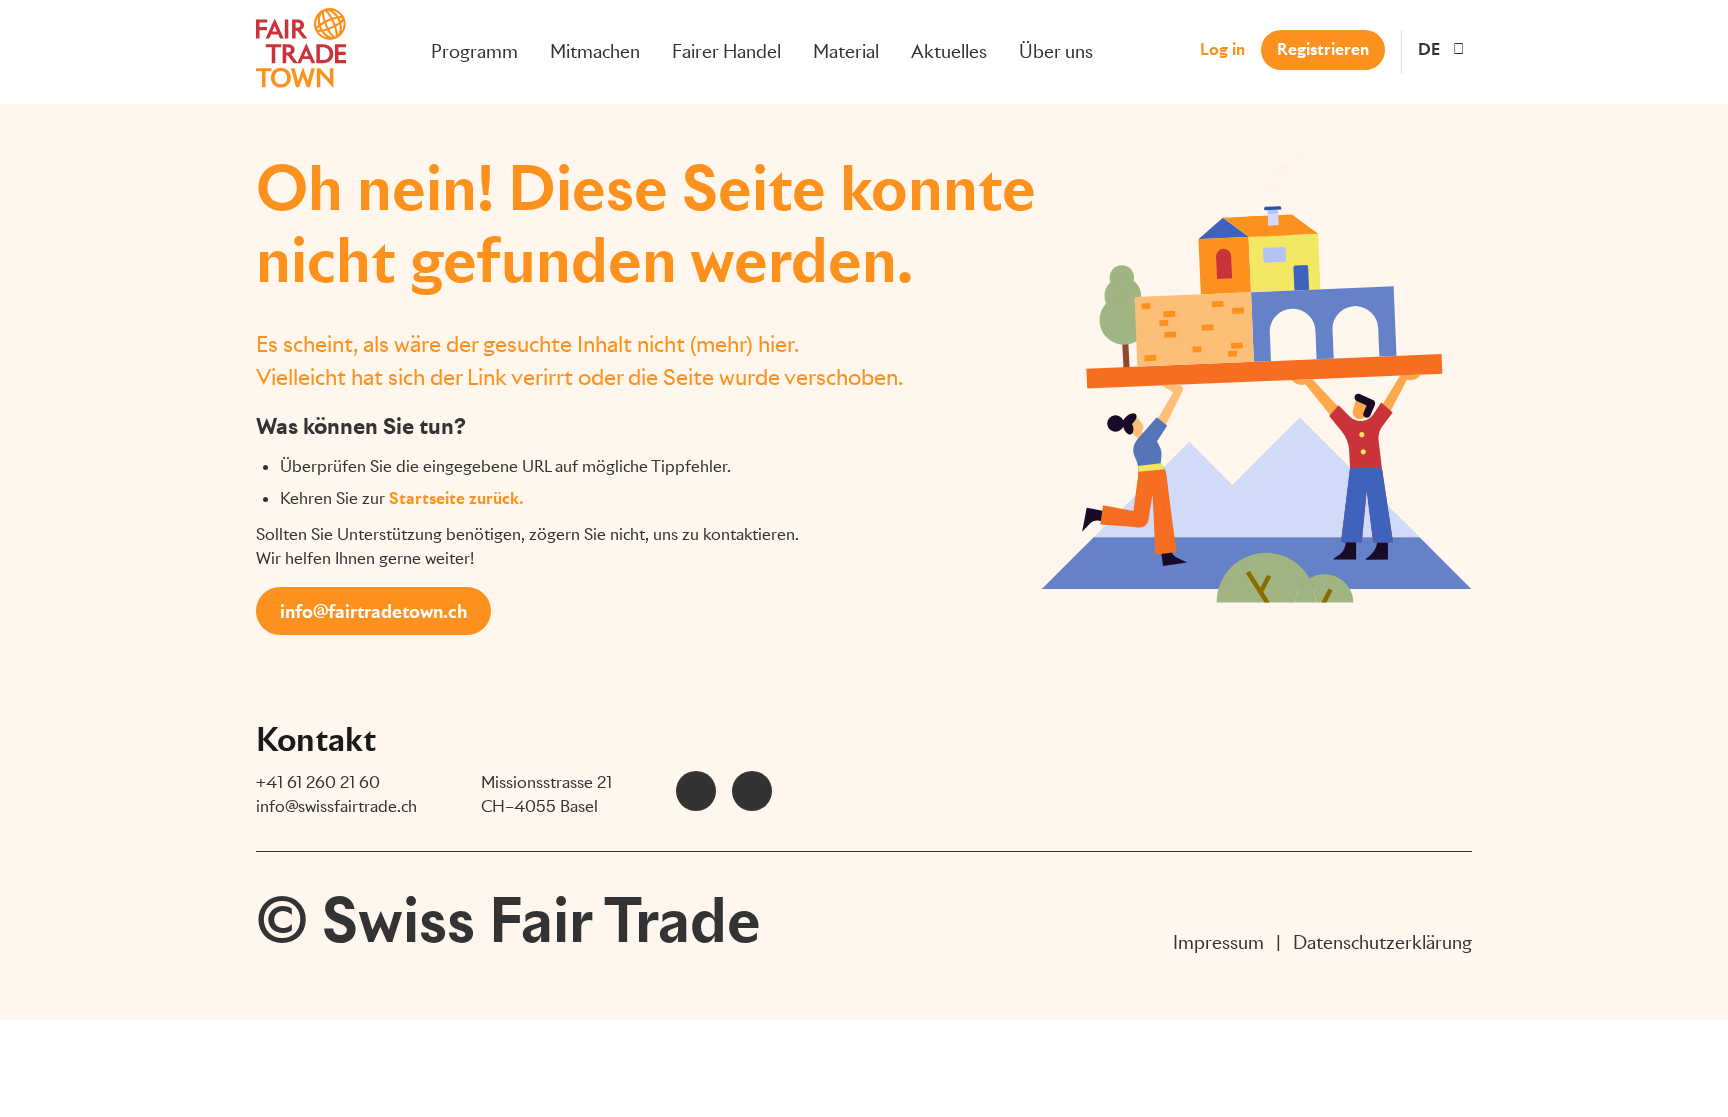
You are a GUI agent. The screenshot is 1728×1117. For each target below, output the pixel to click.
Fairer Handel (726, 51)
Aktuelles (949, 51)
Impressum (1218, 942)
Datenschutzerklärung (1382, 942)
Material (846, 51)
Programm (474, 51)
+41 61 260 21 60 (318, 782)
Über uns (1056, 51)
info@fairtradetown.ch (373, 611)
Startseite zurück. (456, 498)
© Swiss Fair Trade (508, 920)
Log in (1222, 49)
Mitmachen (595, 51)
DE (1429, 49)
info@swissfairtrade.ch (336, 806)
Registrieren (1323, 49)
